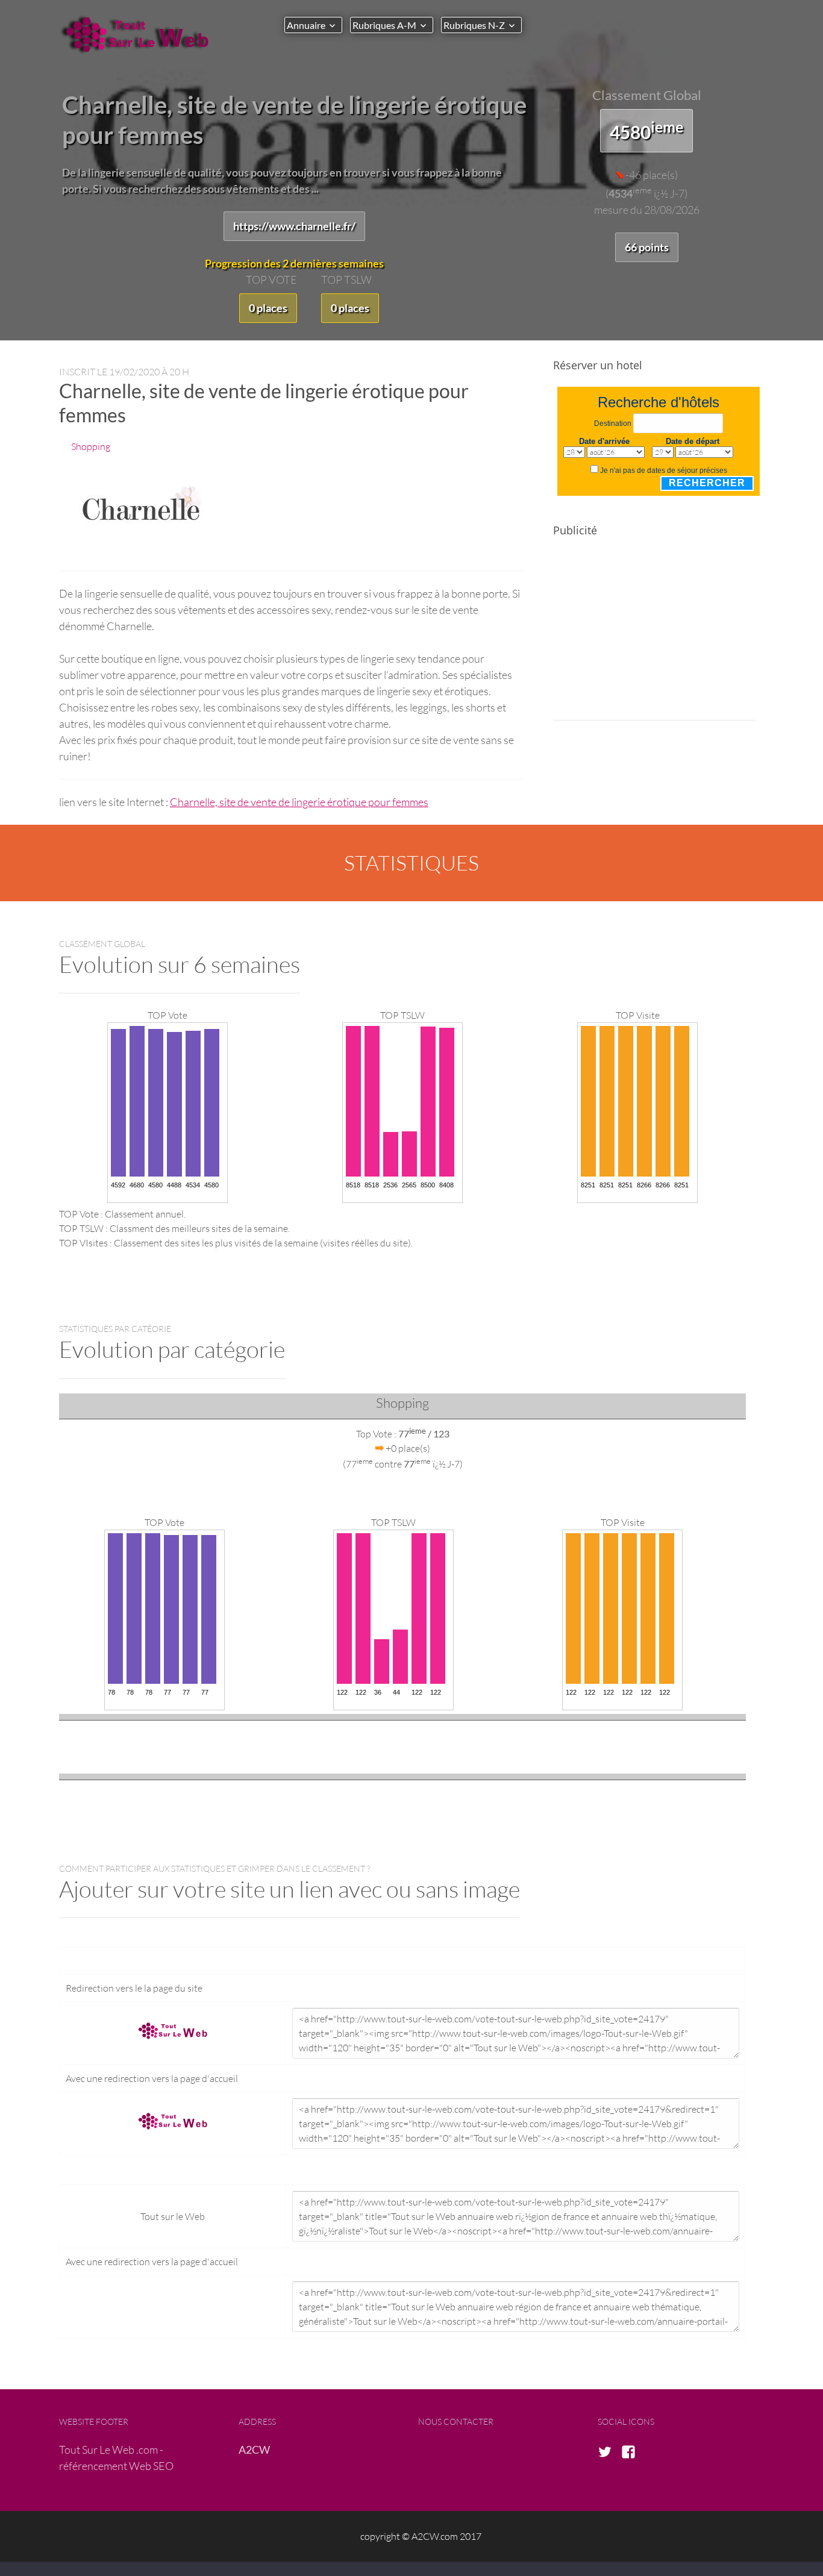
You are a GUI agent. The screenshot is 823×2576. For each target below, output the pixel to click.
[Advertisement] (654, 636)
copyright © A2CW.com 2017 (421, 2536)
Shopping (91, 446)
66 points (647, 247)
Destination (613, 424)
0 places (268, 308)
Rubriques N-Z (474, 25)
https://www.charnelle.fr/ (294, 226)
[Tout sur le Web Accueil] (140, 34)
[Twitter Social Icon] (609, 2453)
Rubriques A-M (384, 25)
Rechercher (707, 483)
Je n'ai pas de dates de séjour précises (664, 470)
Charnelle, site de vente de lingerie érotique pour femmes (299, 802)
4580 (646, 130)
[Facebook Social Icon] (632, 2453)
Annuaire (306, 25)
